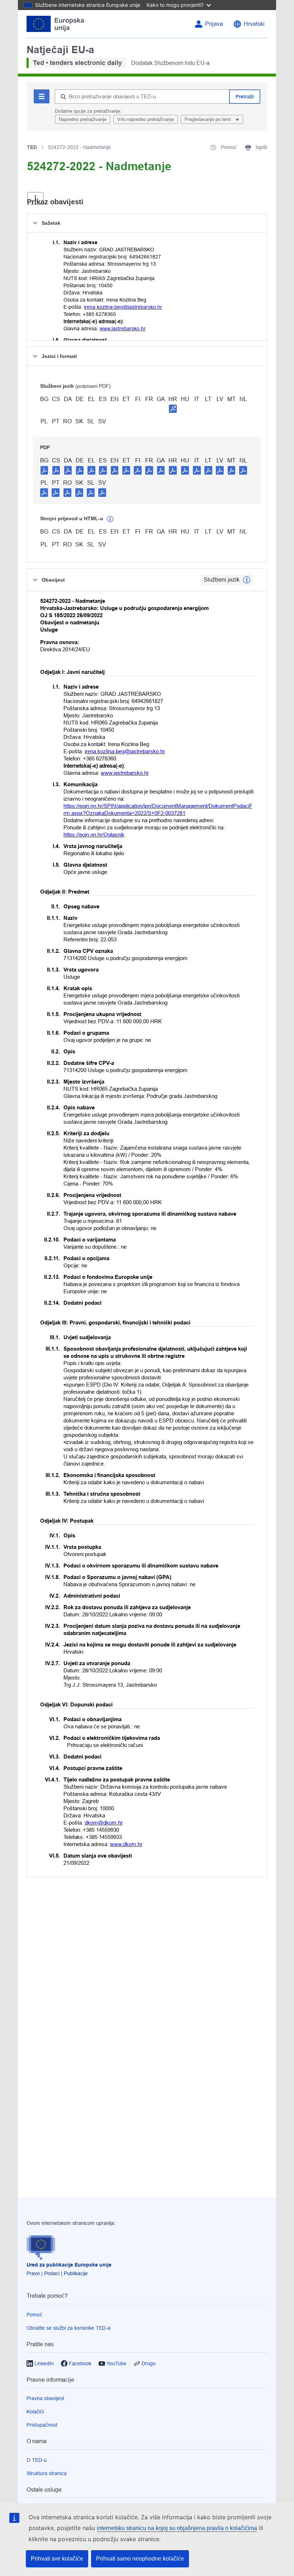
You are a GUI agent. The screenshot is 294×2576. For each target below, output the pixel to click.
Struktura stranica (47, 2473)
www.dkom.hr (126, 1844)
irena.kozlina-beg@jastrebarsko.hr (123, 307)
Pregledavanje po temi (208, 119)
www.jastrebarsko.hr (123, 329)
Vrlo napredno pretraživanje (146, 119)
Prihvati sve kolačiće (57, 2559)
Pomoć (34, 2315)
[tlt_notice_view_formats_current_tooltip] (247, 580)
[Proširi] (35, 198)
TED (32, 147)
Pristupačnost (42, 2425)
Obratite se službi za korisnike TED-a (68, 2328)
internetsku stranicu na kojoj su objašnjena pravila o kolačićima (177, 2528)
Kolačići (35, 2412)
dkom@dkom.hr (104, 1823)
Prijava (214, 24)
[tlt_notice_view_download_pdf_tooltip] (44, 470)
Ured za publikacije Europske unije (69, 2265)
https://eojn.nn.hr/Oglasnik (94, 835)
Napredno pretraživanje (83, 119)
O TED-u (37, 2460)
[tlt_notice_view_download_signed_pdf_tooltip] (173, 409)
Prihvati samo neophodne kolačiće (140, 2559)
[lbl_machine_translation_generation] (110, 519)
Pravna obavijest (45, 2398)
